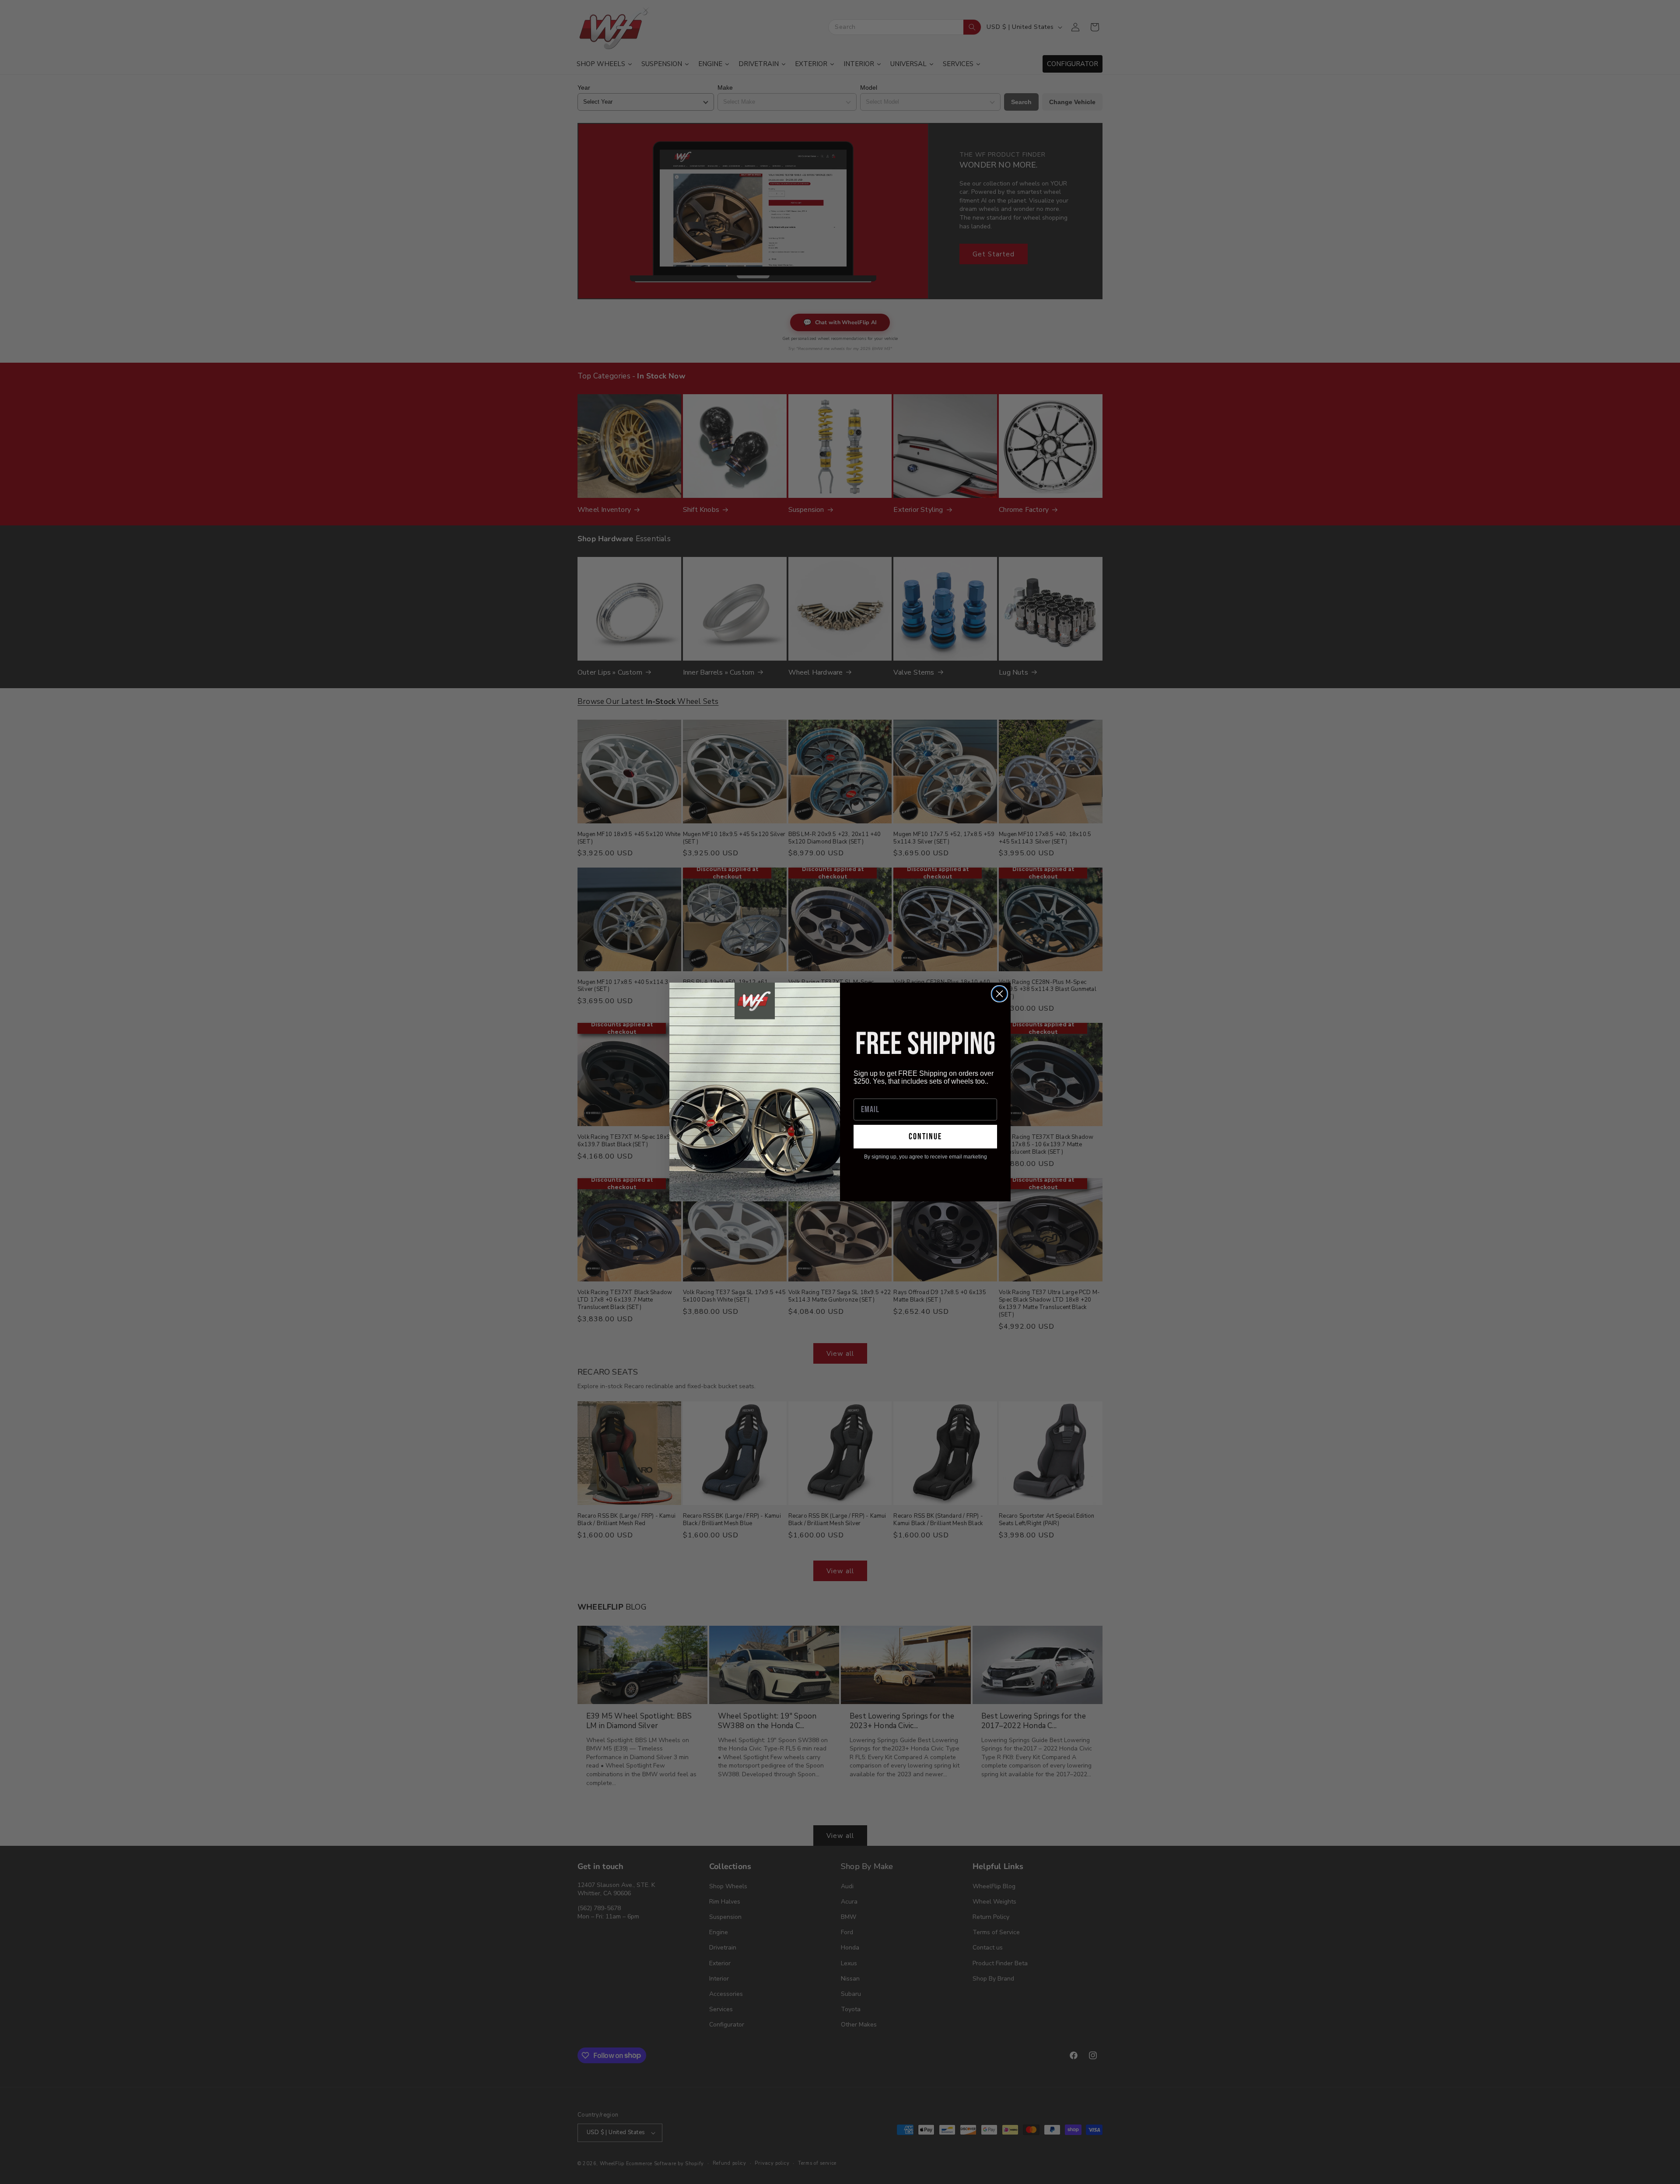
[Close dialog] (999, 994)
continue (925, 1137)
